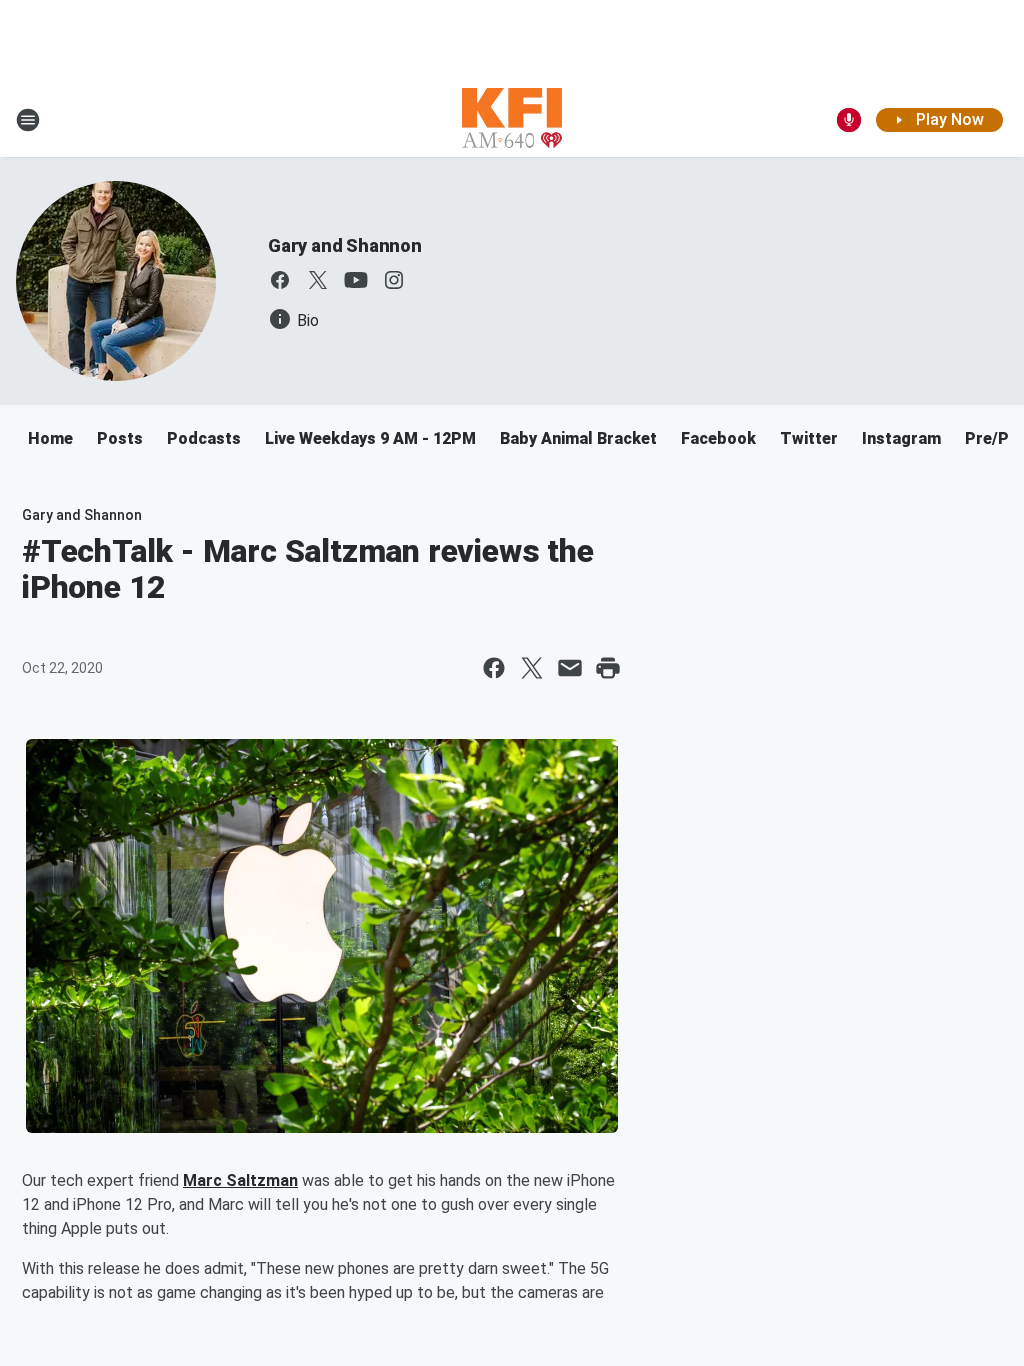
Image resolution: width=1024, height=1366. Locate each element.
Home (50, 438)
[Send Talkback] (849, 120)
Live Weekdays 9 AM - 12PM (370, 438)
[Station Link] (512, 120)
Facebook (718, 438)
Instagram (901, 438)
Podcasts (204, 438)
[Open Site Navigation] (28, 120)
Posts (120, 438)
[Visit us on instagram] (394, 280)
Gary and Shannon (345, 245)
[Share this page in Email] (570, 668)
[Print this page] (608, 668)
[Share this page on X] (532, 668)
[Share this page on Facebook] (494, 668)
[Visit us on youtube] (356, 280)
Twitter (809, 438)
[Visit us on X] (318, 280)
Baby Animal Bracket (578, 438)
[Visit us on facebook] (280, 280)
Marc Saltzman (240, 1180)
